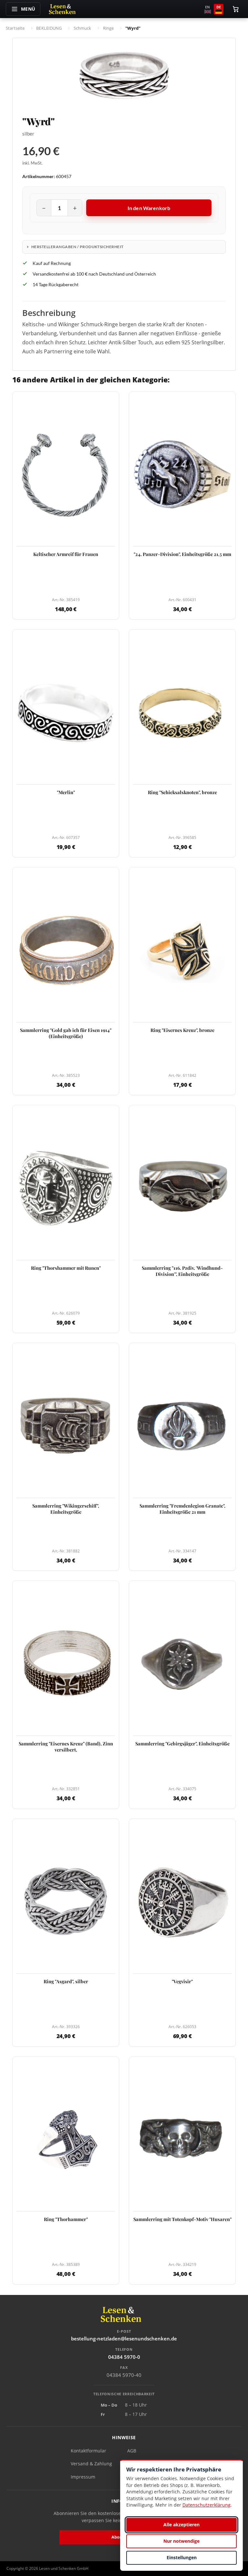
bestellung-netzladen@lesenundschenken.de (124, 2339)
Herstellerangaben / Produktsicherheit (77, 247)
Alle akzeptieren (181, 2525)
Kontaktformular (88, 2451)
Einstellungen (182, 2557)
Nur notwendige (181, 2541)
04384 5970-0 (124, 2357)
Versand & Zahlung (91, 2464)
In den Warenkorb (149, 208)
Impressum (83, 2477)
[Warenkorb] (236, 9)
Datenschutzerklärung (207, 2505)
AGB (132, 2451)
